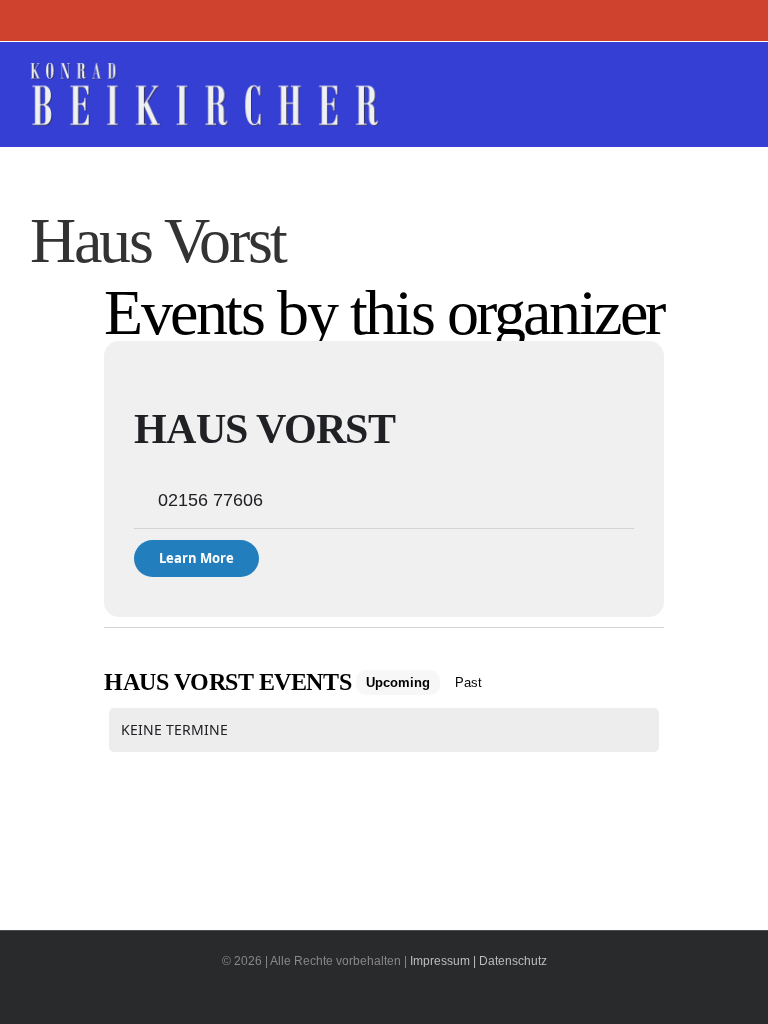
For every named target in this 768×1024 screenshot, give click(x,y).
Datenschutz (513, 961)
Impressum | (443, 961)
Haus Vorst (264, 429)
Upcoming (398, 682)
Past (468, 682)
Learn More (196, 558)
